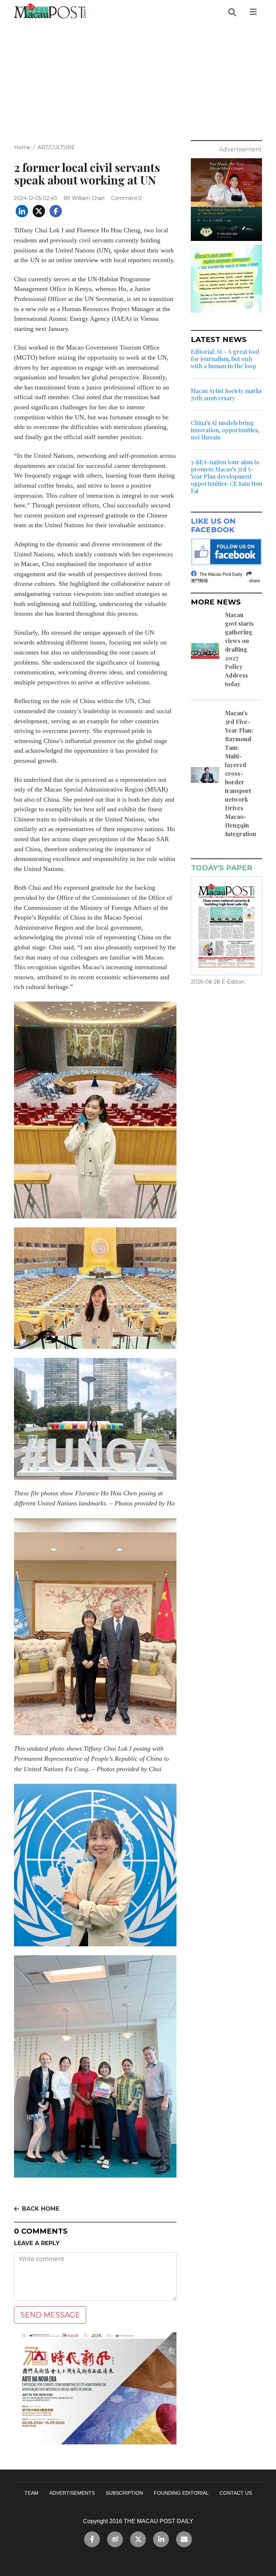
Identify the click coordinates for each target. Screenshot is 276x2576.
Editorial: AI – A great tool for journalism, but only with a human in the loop (225, 359)
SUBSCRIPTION (124, 2493)
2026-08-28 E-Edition (218, 982)
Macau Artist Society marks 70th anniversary (226, 395)
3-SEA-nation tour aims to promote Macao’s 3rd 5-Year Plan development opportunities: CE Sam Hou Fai (226, 477)
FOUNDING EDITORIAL (181, 2493)
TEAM (31, 2493)
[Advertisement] (138, 78)
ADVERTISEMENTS (72, 2493)
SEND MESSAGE (50, 2315)
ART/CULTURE (56, 147)
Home (22, 147)
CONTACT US (236, 2493)
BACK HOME (41, 2209)
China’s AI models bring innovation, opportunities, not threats (225, 430)
